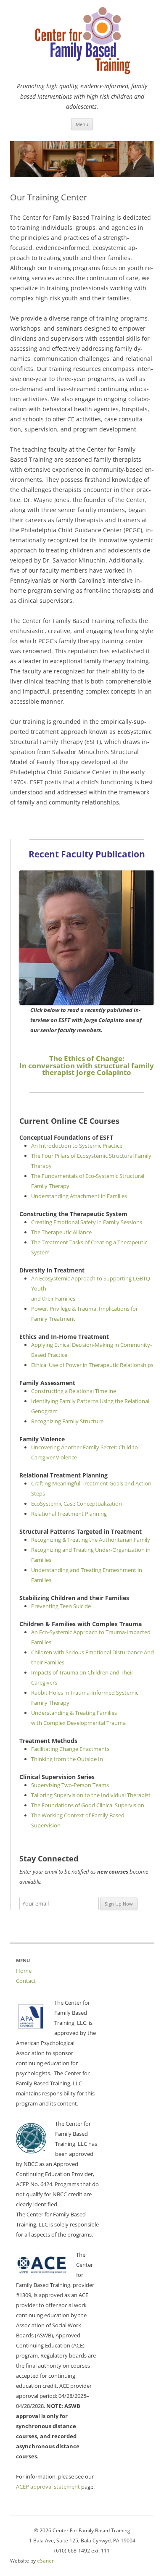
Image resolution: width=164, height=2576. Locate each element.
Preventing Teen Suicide (61, 1606)
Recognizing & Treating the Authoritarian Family (91, 1540)
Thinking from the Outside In (67, 1759)
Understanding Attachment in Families (79, 1196)
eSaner (45, 2561)
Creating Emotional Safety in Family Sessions (87, 1222)
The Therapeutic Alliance (61, 1232)
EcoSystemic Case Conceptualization (77, 1504)
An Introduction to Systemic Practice (77, 1146)
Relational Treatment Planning (69, 1514)
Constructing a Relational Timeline (74, 1391)
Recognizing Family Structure (67, 1421)
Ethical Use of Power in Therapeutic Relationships (92, 1365)
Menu (82, 124)
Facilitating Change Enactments (70, 1749)
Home (24, 1971)
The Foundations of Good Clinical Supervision (88, 1805)
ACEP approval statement (48, 2487)
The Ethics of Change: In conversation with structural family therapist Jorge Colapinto (87, 1066)
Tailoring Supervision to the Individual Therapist (91, 1795)
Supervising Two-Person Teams (70, 1785)
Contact (26, 1981)
